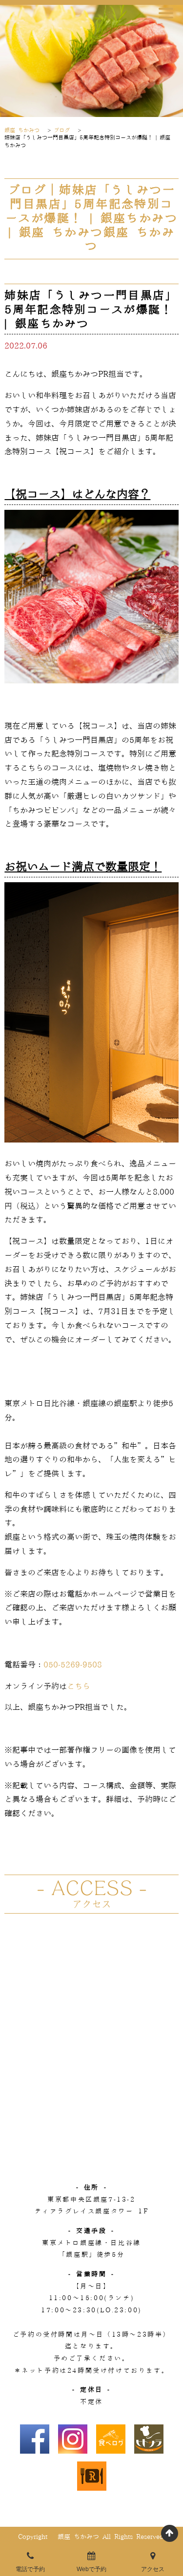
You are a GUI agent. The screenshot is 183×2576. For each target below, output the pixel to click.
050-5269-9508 (73, 1665)
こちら (79, 1686)
